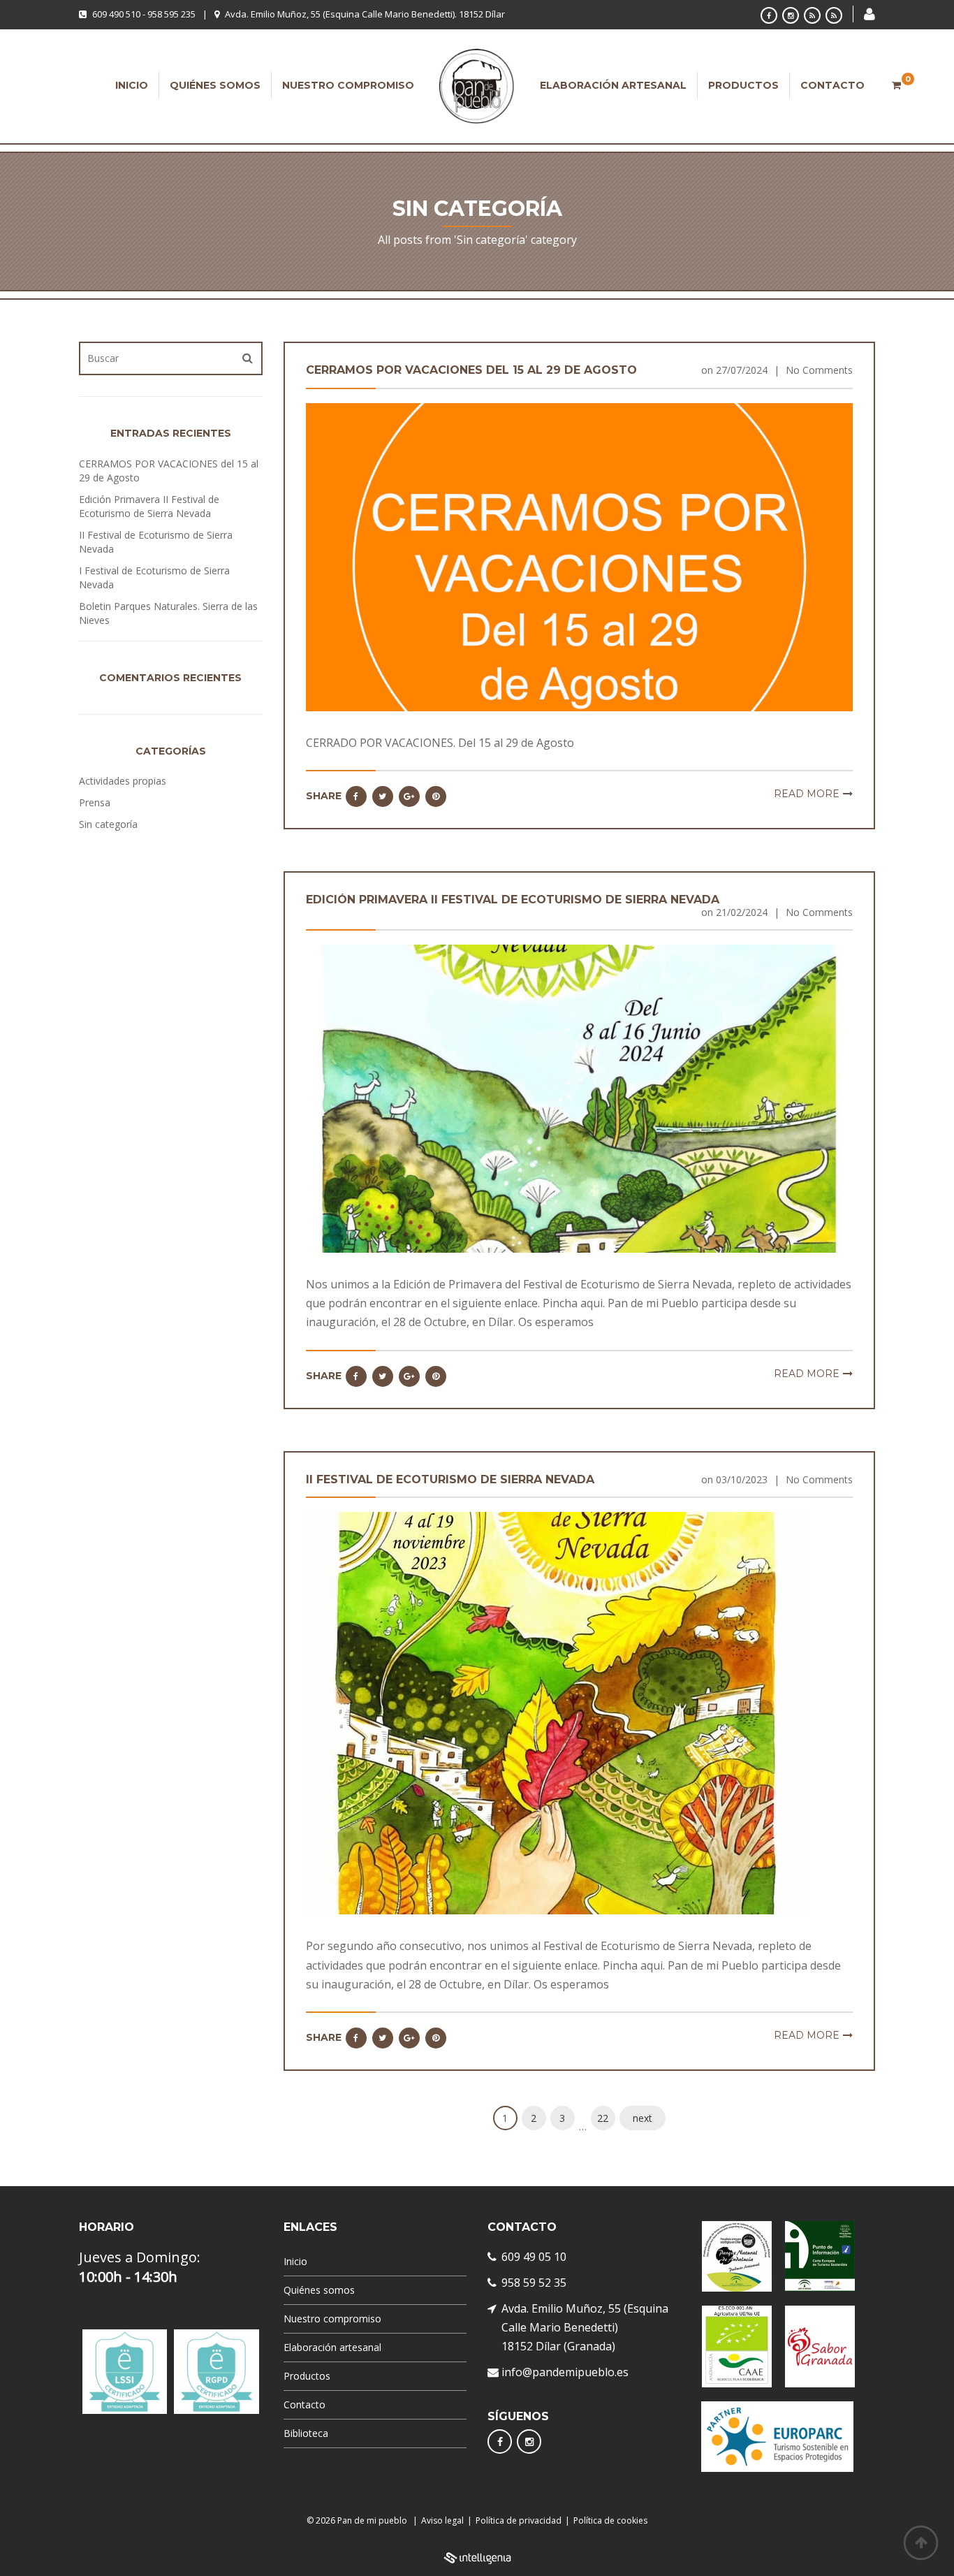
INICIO (132, 85)
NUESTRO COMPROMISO (348, 85)
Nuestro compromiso (332, 2319)
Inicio (295, 2261)
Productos (307, 2376)
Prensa (95, 802)
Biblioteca (306, 2433)
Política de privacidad (519, 2520)
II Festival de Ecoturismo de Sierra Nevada (450, 1479)
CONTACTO (832, 85)
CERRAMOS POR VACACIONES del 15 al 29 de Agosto (471, 370)
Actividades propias (123, 781)
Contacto (304, 2404)
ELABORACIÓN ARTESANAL (613, 85)
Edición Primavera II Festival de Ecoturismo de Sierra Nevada (513, 900)
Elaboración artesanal (332, 2347)
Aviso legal (442, 2520)
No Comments (819, 370)
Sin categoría (108, 824)
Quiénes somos (319, 2290)
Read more (807, 794)
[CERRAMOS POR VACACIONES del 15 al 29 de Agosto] (580, 556)
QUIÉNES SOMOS (215, 85)
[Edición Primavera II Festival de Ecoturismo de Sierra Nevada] (580, 1097)
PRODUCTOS (743, 85)
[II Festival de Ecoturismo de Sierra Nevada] (559, 1712)
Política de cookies (610, 2520)
